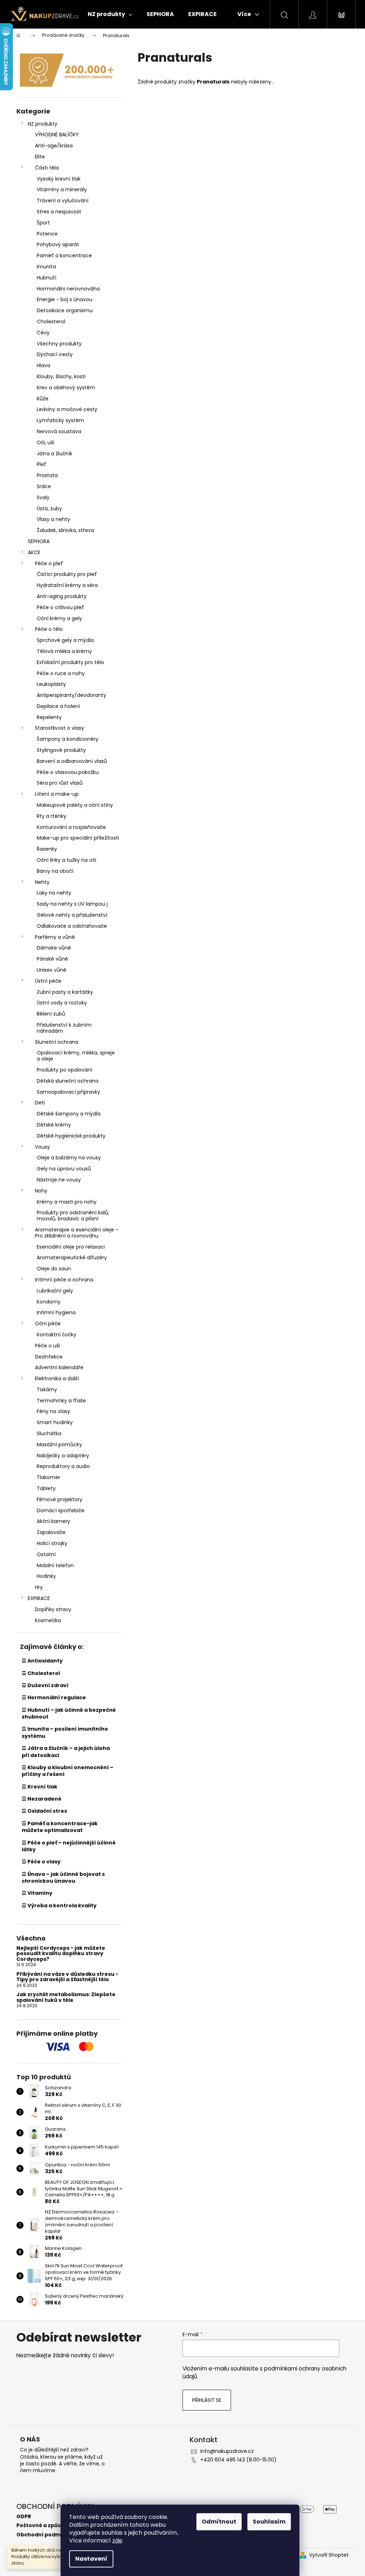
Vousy (42, 1147)
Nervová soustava (59, 431)
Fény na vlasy (53, 1411)
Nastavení (91, 2559)
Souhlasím (269, 2522)
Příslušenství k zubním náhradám (64, 1028)
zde (117, 2540)
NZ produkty (43, 124)
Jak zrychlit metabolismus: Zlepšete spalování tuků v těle (66, 1997)
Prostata (47, 475)
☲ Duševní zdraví (45, 1685)
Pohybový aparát (58, 244)
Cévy (43, 333)
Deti (40, 1103)
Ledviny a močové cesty (67, 409)
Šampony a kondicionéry (68, 739)
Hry (39, 1587)
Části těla (47, 168)
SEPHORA (39, 541)
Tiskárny (47, 1390)
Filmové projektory (60, 1499)
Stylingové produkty (61, 750)
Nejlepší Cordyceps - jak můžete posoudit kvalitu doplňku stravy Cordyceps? (61, 1954)
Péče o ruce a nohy (61, 673)
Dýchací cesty (55, 354)
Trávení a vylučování (63, 201)
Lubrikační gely (55, 1291)
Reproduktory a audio (63, 1466)
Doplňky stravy (53, 1609)
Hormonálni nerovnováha (68, 289)
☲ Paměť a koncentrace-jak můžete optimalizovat (60, 1827)
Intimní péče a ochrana (64, 1280)
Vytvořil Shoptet (329, 2555)
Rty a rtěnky (52, 816)
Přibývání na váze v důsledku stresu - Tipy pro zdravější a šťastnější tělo (67, 1977)
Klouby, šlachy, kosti (61, 376)
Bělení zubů (51, 1014)
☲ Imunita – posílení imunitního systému (65, 1732)
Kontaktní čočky (56, 1335)
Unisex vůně (52, 970)
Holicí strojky (52, 1543)
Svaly (43, 497)
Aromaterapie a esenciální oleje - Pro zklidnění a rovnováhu (77, 1233)
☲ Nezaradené (42, 1799)
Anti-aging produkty (62, 596)
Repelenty (49, 717)
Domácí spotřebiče (61, 1510)
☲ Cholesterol (41, 1673)
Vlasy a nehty (53, 519)
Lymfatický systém (60, 420)
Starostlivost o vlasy (60, 728)
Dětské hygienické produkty (71, 1136)
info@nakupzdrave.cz (227, 2451)
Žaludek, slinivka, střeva (65, 530)
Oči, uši (45, 442)
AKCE (34, 552)
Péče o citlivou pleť (60, 607)
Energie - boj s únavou (65, 299)
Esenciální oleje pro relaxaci (71, 1247)
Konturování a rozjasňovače (71, 827)
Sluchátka (49, 1433)
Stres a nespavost (59, 212)
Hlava (43, 365)
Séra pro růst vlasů (60, 783)
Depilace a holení (58, 706)
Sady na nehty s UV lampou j (72, 904)
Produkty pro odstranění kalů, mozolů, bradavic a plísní (73, 1216)
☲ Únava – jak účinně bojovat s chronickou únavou (63, 1877)
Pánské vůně (52, 959)
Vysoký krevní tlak (59, 179)
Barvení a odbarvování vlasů (72, 761)
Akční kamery (53, 1521)
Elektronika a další (57, 1378)
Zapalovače (51, 1532)
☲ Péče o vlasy (41, 1862)
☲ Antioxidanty (42, 1661)
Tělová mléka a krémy (64, 651)
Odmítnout (219, 2522)
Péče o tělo (49, 629)
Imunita (46, 267)
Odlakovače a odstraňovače (72, 926)
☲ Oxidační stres (44, 1811)
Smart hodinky (55, 1422)
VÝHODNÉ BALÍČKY (57, 135)
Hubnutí (47, 278)
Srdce (44, 486)
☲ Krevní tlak (40, 1787)
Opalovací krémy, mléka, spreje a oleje (76, 1056)
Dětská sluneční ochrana (68, 1081)
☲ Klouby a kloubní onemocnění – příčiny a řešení (68, 1771)
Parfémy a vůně (55, 937)
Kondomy (49, 1302)
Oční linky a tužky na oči (66, 860)
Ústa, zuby (49, 508)
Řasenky (47, 849)
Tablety (46, 1488)
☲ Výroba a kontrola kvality (59, 1906)
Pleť (42, 464)
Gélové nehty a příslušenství (72, 915)
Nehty (42, 882)
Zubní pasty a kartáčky (65, 992)
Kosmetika (48, 1620)
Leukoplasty (51, 684)
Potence (47, 234)
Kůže (43, 399)
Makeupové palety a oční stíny (75, 805)
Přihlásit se (207, 2400)
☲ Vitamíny (37, 1893)
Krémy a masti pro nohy (67, 1202)
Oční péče (48, 1324)
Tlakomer (48, 1477)
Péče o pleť (49, 563)
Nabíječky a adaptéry (63, 1456)
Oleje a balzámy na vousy (69, 1158)
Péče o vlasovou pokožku (68, 772)
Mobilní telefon (55, 1565)
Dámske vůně (54, 948)
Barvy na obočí (55, 871)
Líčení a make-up (57, 794)
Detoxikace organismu (65, 310)
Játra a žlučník (55, 454)
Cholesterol (51, 322)
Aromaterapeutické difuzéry (72, 1257)
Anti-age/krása (54, 146)
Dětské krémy (54, 1125)
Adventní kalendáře (59, 1367)
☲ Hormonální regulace (54, 1697)
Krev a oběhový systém (66, 388)
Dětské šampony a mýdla (69, 1114)
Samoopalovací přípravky (68, 1092)
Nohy (41, 1191)
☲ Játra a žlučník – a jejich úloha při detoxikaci (66, 1752)
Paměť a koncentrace (64, 255)
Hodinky (46, 1576)
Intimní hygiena (56, 1312)
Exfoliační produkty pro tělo (70, 662)
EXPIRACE (39, 1598)
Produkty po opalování (65, 1070)
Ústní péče (48, 981)
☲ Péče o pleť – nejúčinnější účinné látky (69, 1846)
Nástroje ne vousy (59, 1180)
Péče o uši (47, 1346)
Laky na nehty (54, 893)
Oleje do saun (54, 1269)
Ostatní (46, 1554)
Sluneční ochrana (57, 1042)
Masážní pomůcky (59, 1444)
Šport (43, 223)
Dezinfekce (49, 1357)
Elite (40, 157)
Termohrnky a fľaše (61, 1401)
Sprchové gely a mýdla (65, 640)
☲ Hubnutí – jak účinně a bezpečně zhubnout (69, 1713)
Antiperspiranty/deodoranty (71, 695)
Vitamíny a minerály (62, 189)
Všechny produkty (59, 344)
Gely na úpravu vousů (64, 1169)
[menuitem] (110, 14)
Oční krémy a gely (59, 618)
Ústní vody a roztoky (62, 1003)
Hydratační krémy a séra (67, 585)
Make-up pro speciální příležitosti (78, 838)
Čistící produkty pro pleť (67, 574)
